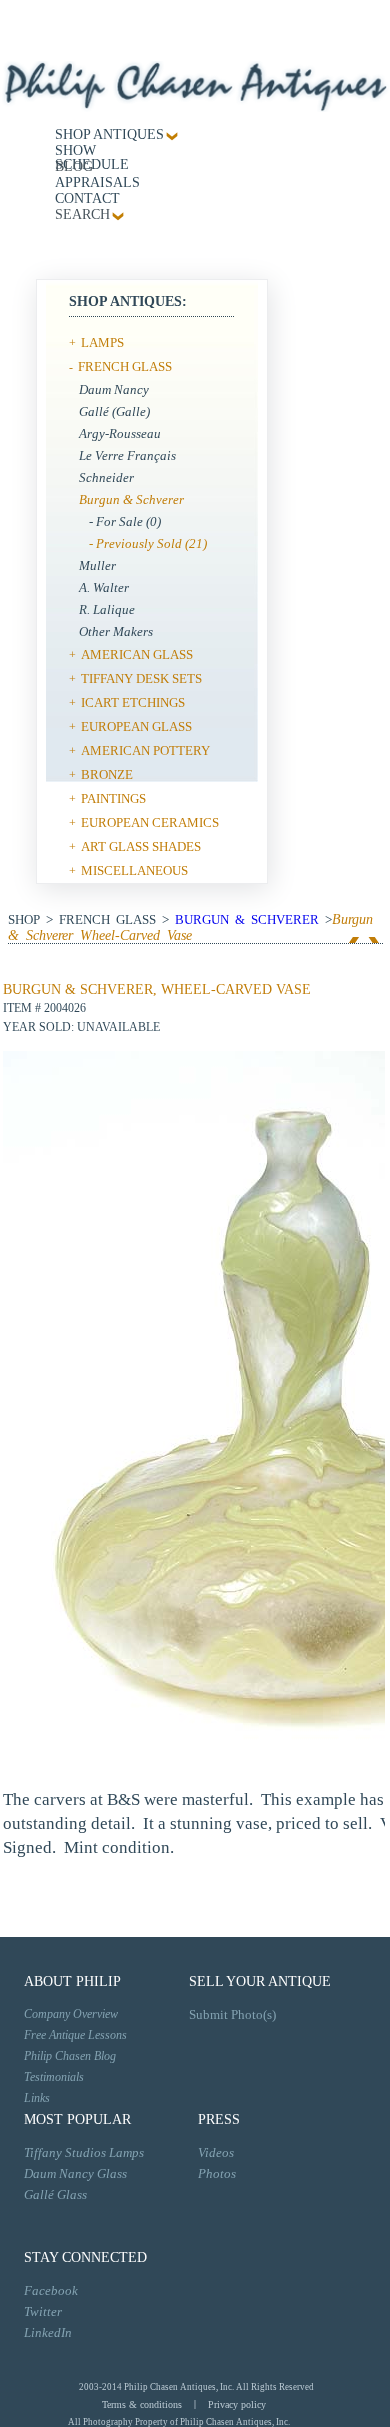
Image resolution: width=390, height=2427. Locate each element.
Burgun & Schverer (131, 499)
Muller (97, 565)
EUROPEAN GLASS (136, 726)
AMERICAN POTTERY (145, 750)
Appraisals (97, 182)
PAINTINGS (113, 798)
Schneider (106, 477)
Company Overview (71, 2014)
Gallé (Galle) (114, 411)
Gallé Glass (55, 2194)
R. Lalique (107, 609)
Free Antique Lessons (75, 2035)
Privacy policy (237, 2404)
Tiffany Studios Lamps (84, 2152)
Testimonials (54, 2077)
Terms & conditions (142, 2404)
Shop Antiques (109, 134)
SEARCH (82, 214)
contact (87, 198)
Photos (217, 2173)
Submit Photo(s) (232, 2014)
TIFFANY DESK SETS (141, 678)
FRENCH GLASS (125, 366)
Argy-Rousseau (120, 433)
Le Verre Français (127, 455)
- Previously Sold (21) (148, 543)
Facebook (51, 2290)
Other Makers (116, 631)
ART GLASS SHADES (141, 846)
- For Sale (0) (125, 521)
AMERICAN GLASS (137, 654)
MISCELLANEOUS (134, 870)
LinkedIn (48, 2332)
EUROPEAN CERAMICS (150, 822)
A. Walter (104, 587)
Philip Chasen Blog (70, 2056)
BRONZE (107, 774)
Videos (216, 2152)
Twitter (43, 2311)
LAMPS (102, 342)
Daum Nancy (114, 389)
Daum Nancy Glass (75, 2173)
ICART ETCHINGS (133, 702)
